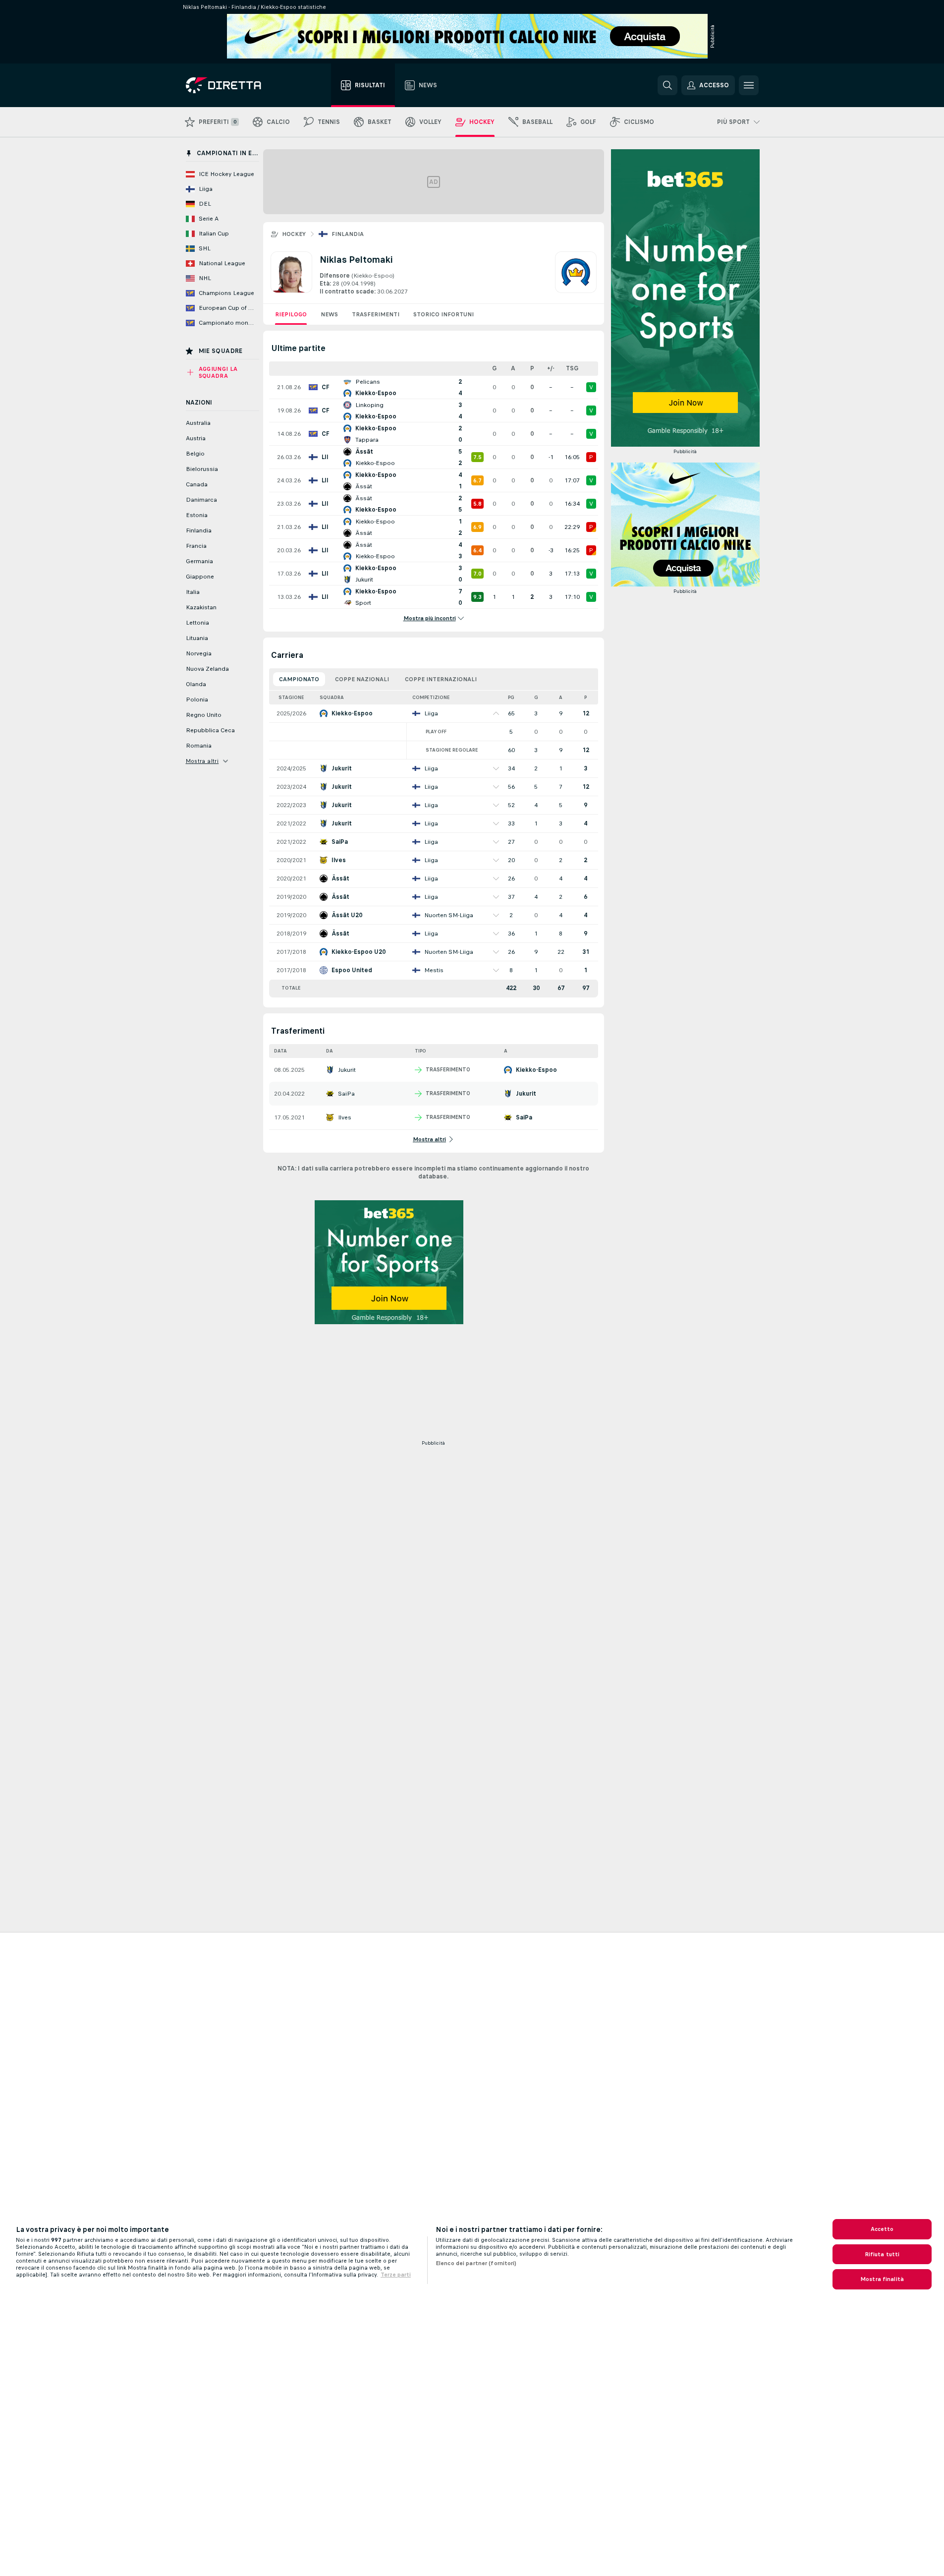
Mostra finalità (882, 2279)
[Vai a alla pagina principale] (242, 85)
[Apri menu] (749, 85)
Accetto (882, 2229)
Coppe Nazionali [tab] (362, 679)
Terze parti (396, 2275)
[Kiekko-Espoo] (576, 274)
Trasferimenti (376, 314)
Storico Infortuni (444, 314)
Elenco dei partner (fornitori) (476, 2263)
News (329, 314)
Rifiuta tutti (882, 2254)
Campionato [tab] (299, 679)
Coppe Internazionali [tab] (441, 679)
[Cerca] (667, 85)
